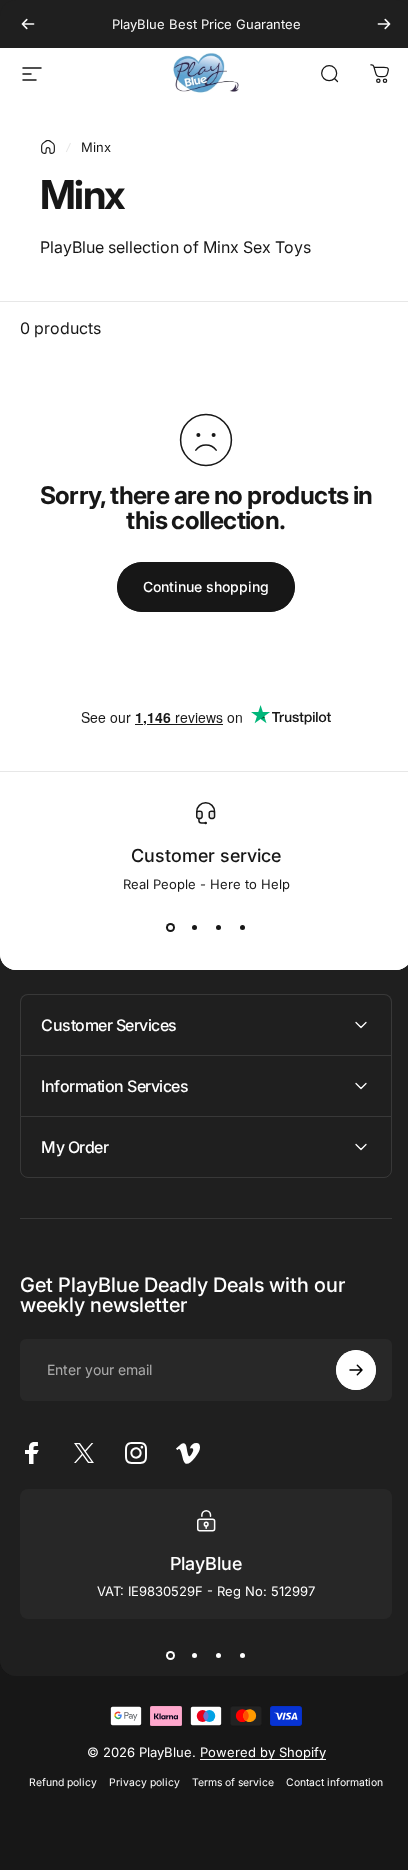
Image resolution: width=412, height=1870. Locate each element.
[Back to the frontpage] (48, 147)
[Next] (384, 24)
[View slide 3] (218, 928)
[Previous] (28, 24)
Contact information (327, 1782)
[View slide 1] (170, 928)
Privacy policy (137, 1782)
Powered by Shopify (255, 1752)
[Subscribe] (341, 1370)
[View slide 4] (242, 928)
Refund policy (56, 1782)
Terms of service (226, 1782)
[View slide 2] (194, 928)
